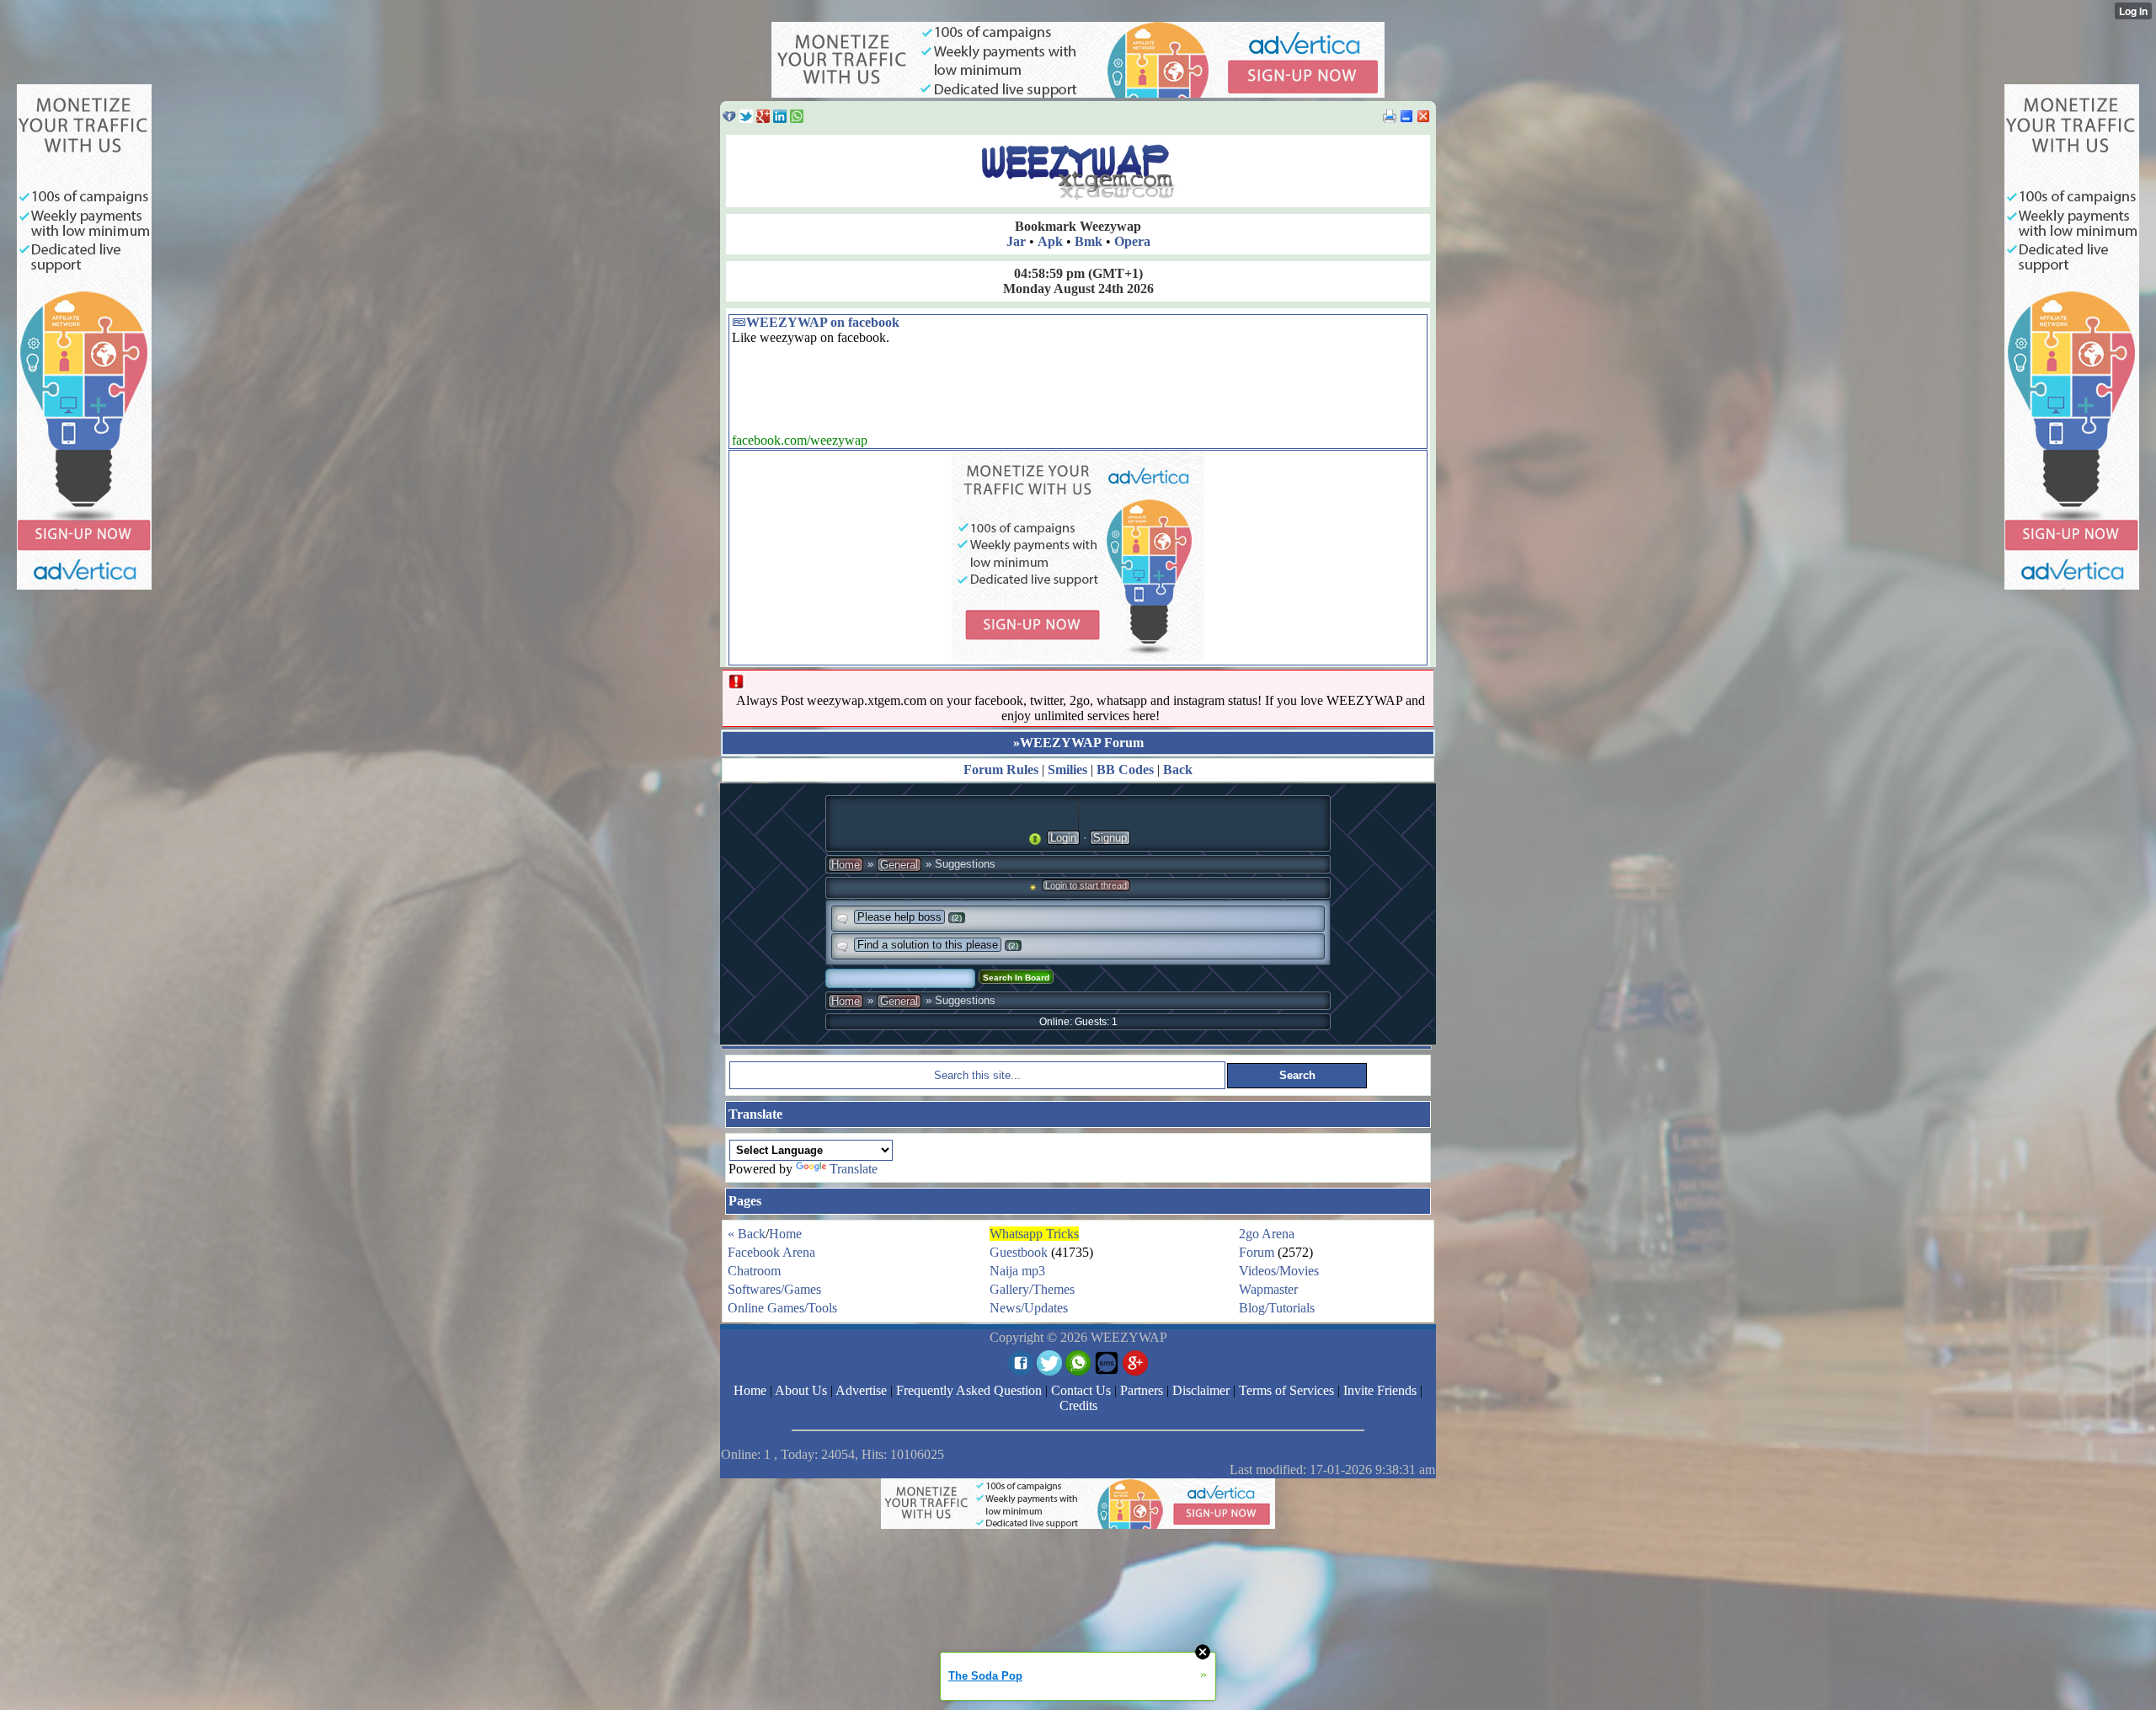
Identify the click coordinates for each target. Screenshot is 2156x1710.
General (899, 865)
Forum (1257, 1252)
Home (846, 865)
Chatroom (754, 1271)
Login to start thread (1086, 885)
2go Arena (1267, 1234)
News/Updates (1029, 1308)
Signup (1110, 838)
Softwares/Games (774, 1289)
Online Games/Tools (782, 1308)
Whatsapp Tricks (1034, 1234)
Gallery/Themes (1032, 1289)
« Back (747, 1234)
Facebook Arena (771, 1252)
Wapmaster (1268, 1289)
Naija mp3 (1017, 1271)
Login (1063, 838)
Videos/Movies (1279, 1271)
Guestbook (1019, 1252)
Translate (854, 1169)
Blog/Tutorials (1277, 1308)
